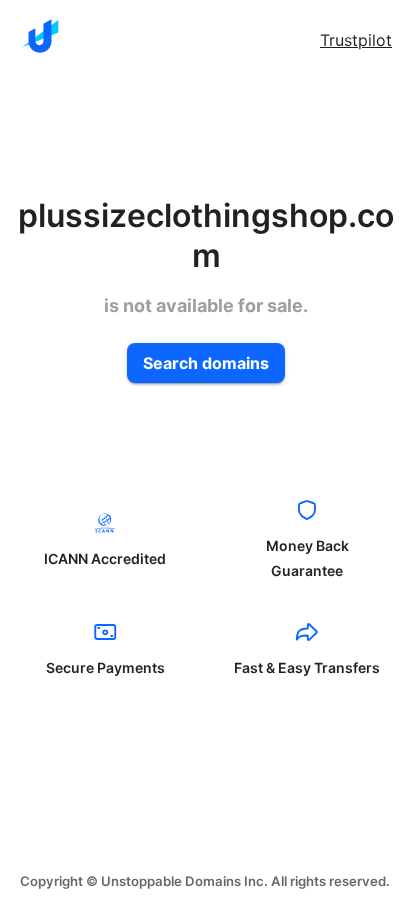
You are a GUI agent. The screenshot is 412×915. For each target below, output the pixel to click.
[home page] (40, 36)
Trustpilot (356, 40)
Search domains (206, 363)
